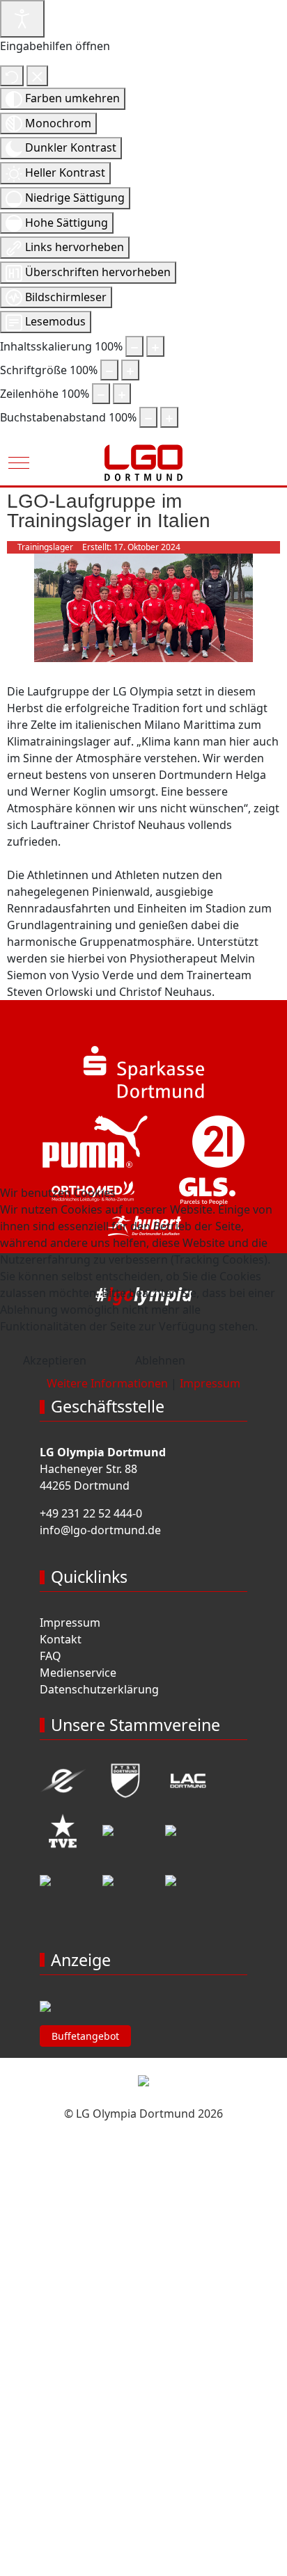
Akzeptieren (55, 1360)
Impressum (210, 1383)
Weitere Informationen (107, 1383)
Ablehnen (160, 1360)
